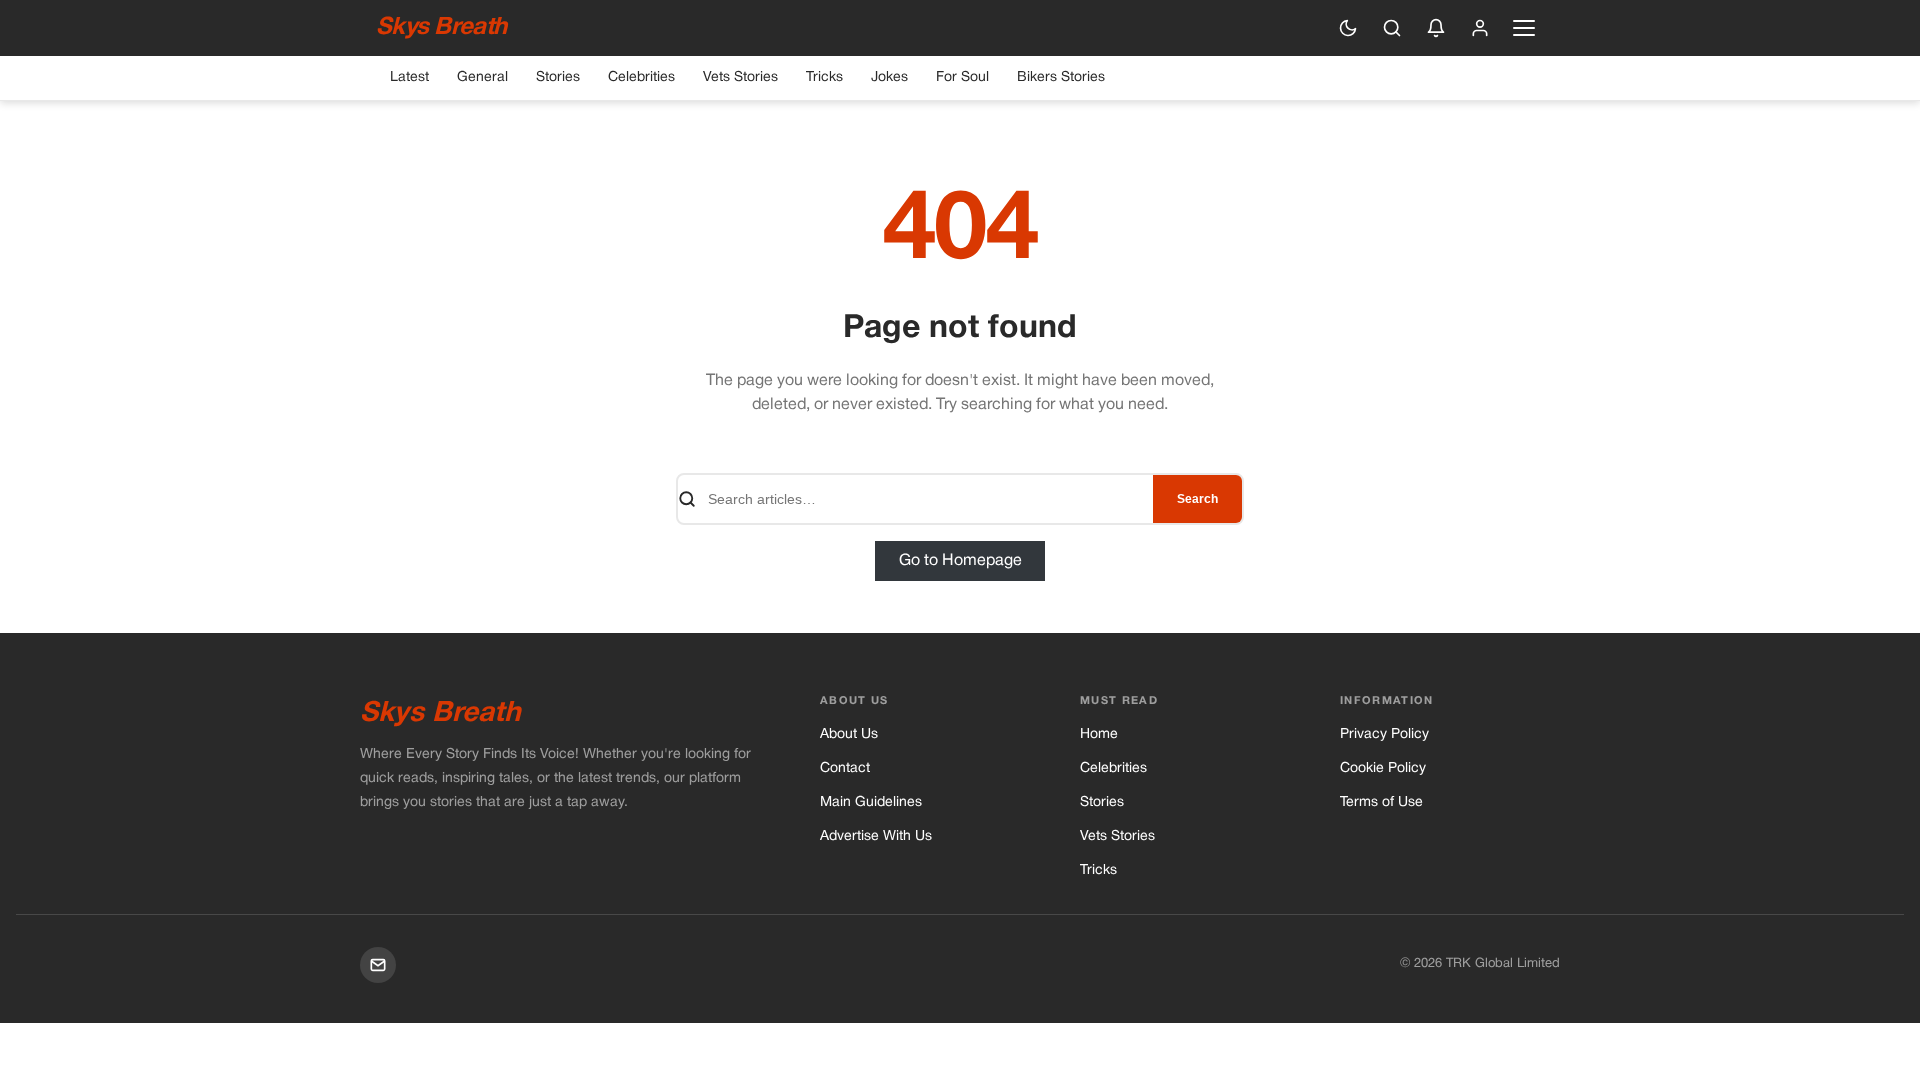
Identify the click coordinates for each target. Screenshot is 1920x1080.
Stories (558, 77)
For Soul (962, 77)
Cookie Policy (1383, 768)
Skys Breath (441, 28)
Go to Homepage (960, 561)
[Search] (1392, 28)
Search (1197, 499)
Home (1099, 734)
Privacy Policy (1384, 734)
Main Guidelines (871, 802)
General (482, 77)
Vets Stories (740, 77)
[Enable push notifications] (1436, 28)
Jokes (889, 77)
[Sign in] (1480, 28)
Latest (409, 77)
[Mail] (378, 965)
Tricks (824, 77)
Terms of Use (1381, 802)
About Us (849, 734)
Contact (845, 768)
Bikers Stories (1061, 77)
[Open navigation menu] (1524, 28)
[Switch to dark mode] (1348, 28)
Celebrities (641, 77)
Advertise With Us (876, 836)
